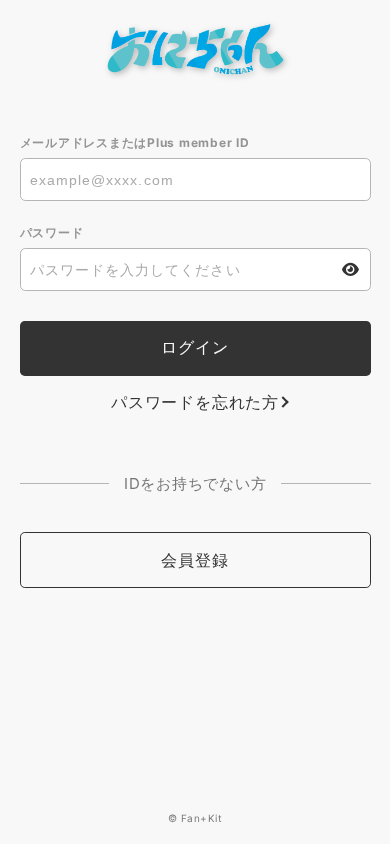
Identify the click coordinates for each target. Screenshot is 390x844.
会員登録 (194, 560)
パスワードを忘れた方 (195, 402)
